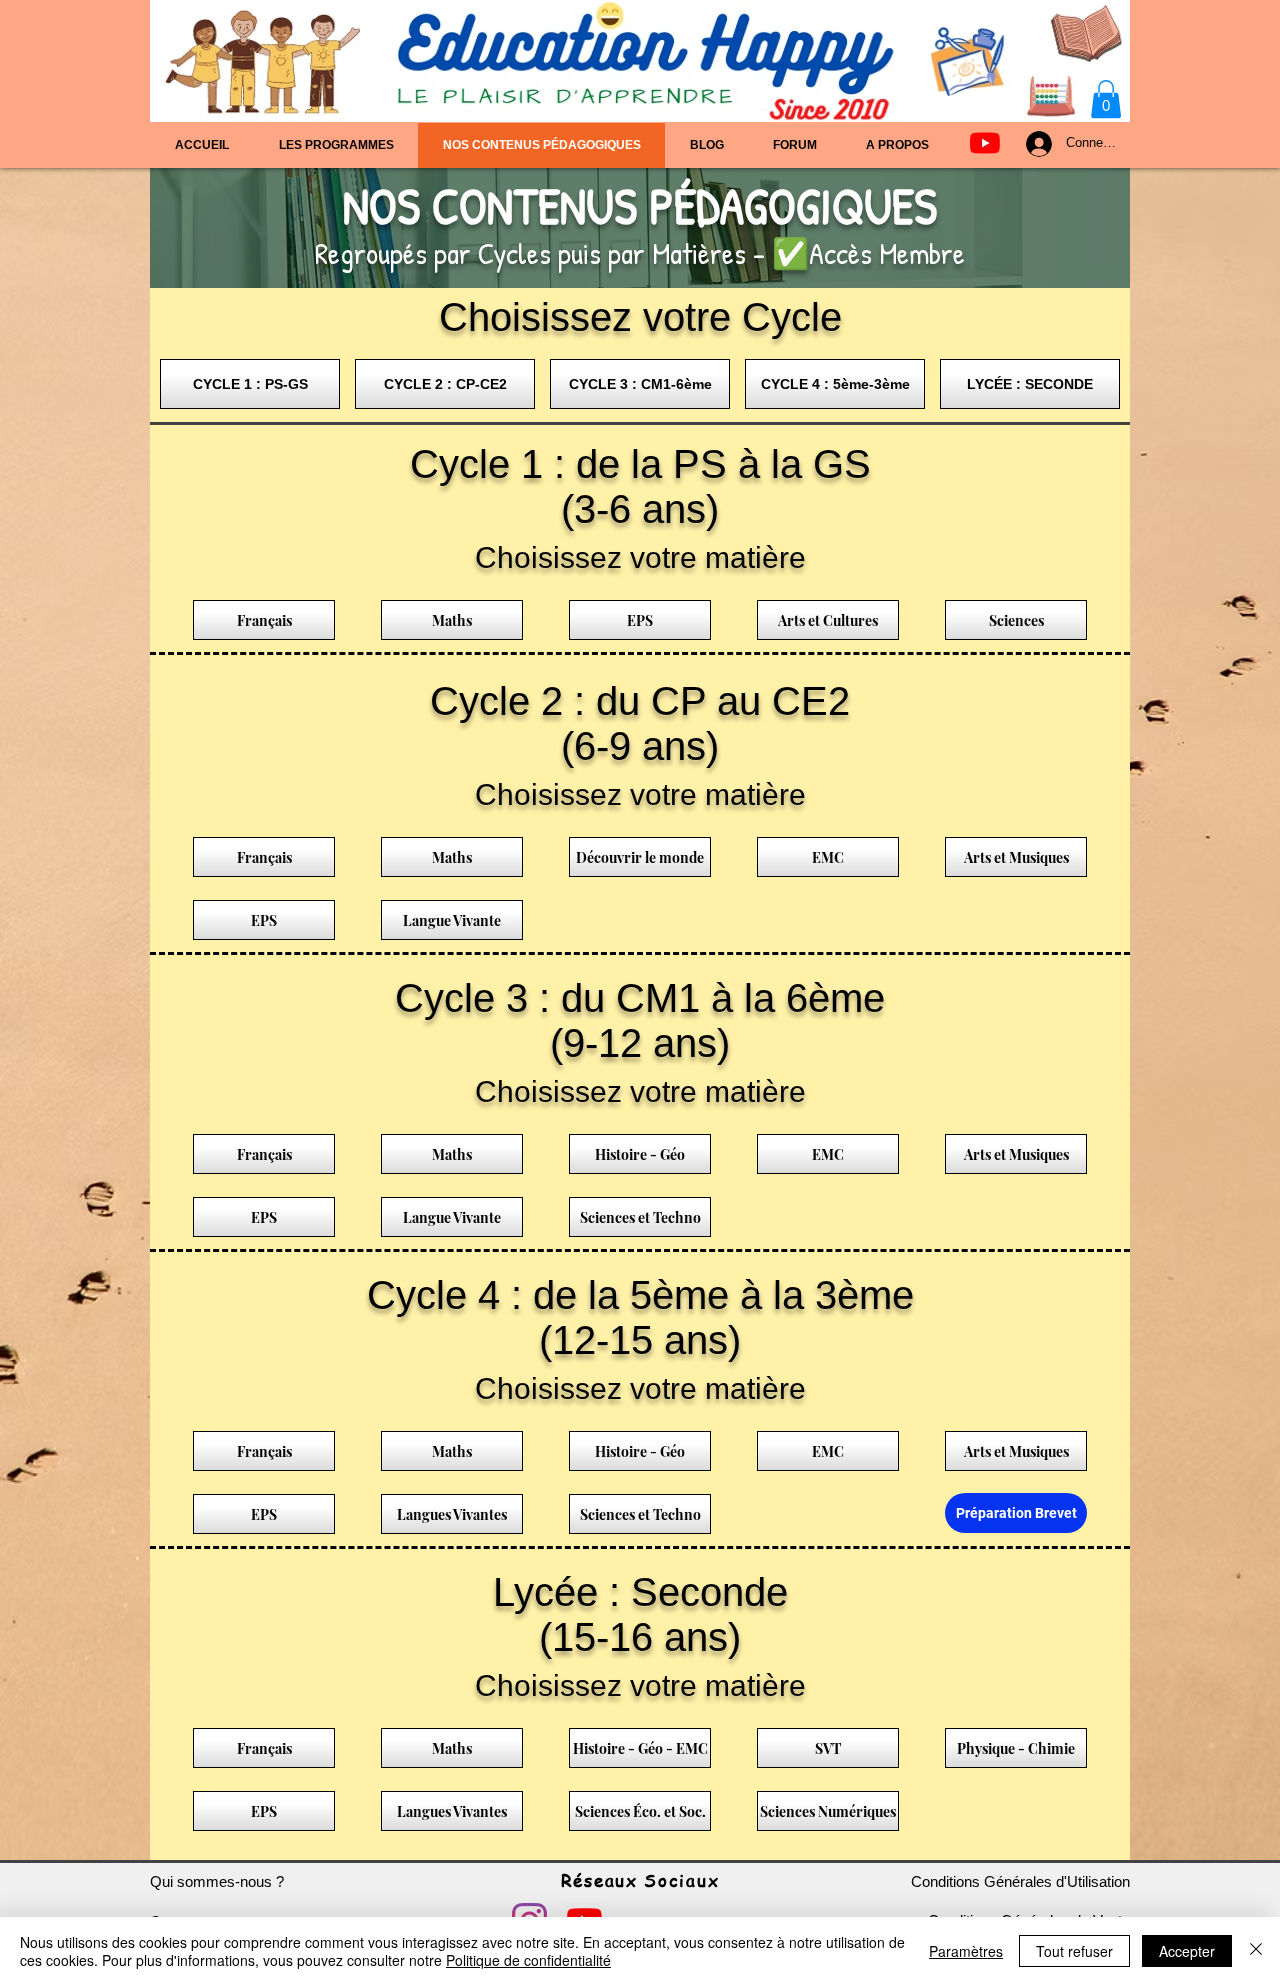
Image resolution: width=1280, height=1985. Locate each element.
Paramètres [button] (966, 1951)
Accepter (1187, 1951)
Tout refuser (1074, 1951)
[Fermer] (1256, 1951)
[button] (1106, 99)
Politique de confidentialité (528, 1960)
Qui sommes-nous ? (217, 1881)
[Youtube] (985, 143)
